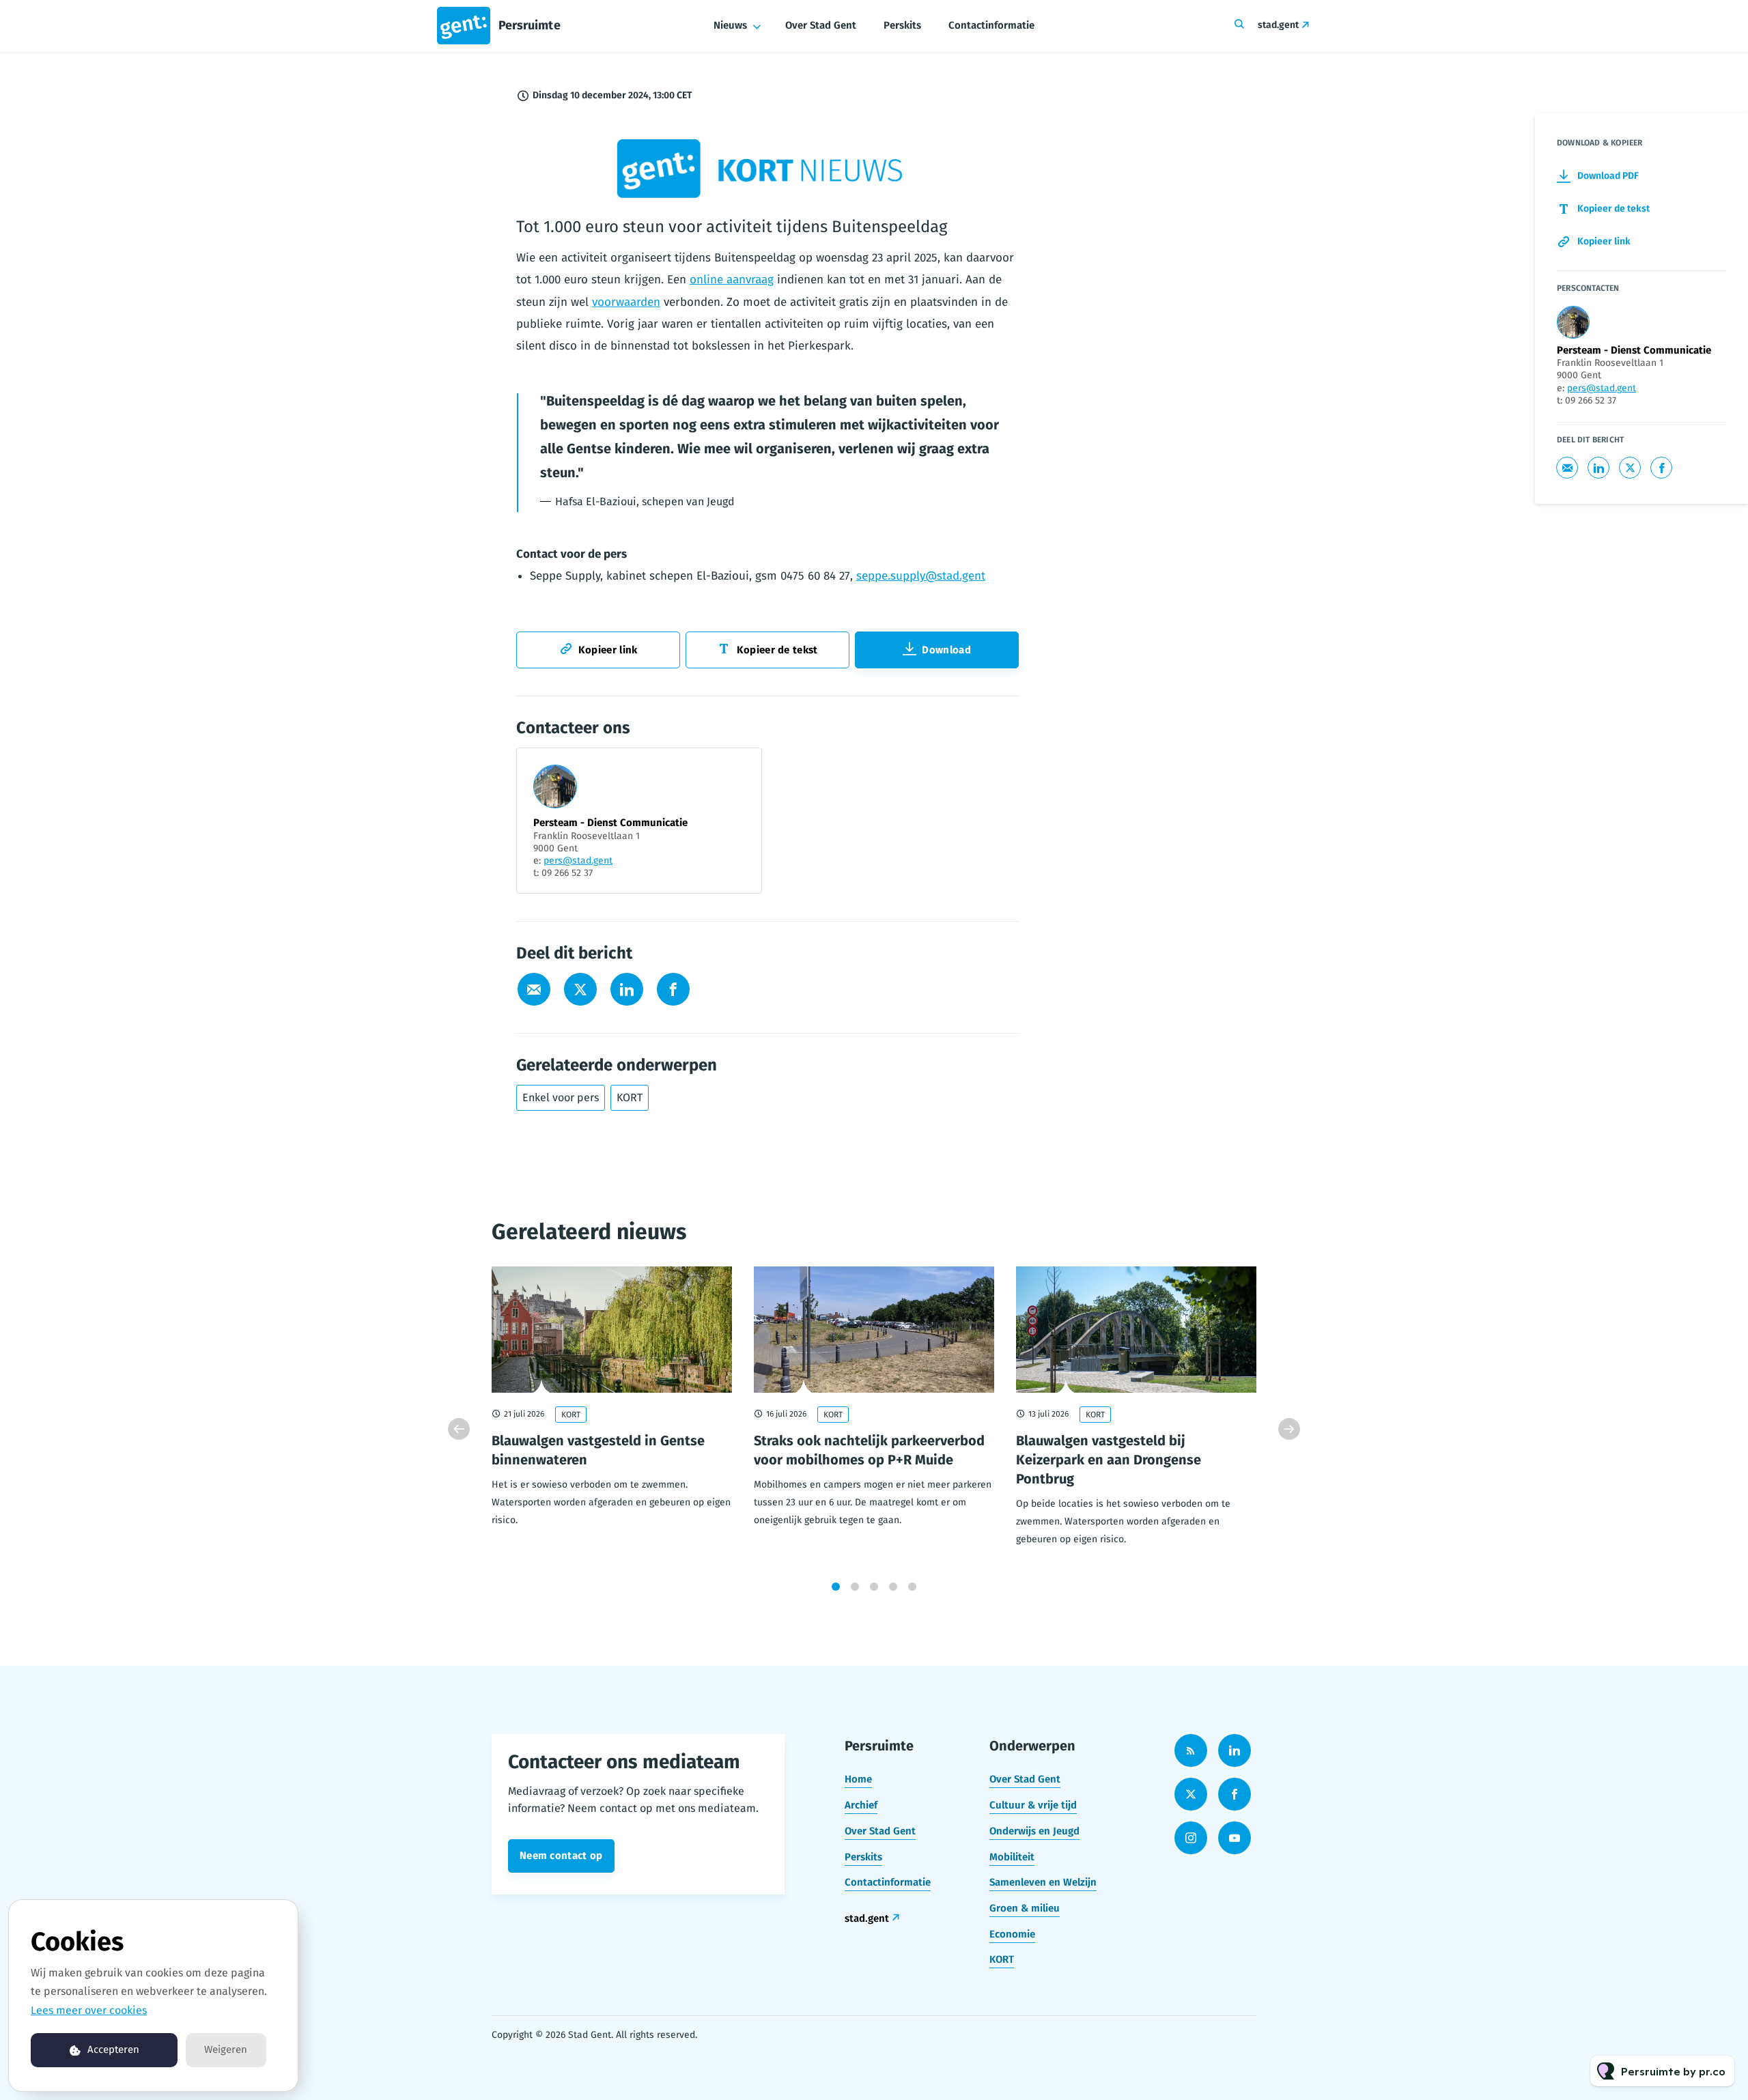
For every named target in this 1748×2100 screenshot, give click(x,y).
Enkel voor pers (561, 1097)
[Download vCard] (737, 771)
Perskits (902, 25)
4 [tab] (893, 1587)
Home (858, 1779)
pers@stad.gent (578, 861)
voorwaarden (626, 302)
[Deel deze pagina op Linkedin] (627, 989)
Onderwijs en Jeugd (1034, 1831)
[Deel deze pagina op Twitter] (580, 989)
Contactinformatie (991, 25)
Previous (459, 1429)
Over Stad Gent (821, 25)
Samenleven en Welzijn (1043, 1882)
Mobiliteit (1012, 1857)
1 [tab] (836, 1587)
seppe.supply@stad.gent (921, 576)
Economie (1012, 1934)
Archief (861, 1805)
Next (1289, 1429)
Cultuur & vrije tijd (1033, 1805)
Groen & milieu (1025, 1908)
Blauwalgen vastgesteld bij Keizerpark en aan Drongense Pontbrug (1109, 1460)
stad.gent (1278, 25)
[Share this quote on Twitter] (1049, 435)
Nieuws (730, 25)
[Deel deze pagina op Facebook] (673, 989)
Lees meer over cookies (89, 2010)
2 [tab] (855, 1587)
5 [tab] (912, 1587)
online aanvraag (732, 280)
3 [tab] (874, 1587)
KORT (630, 1097)
